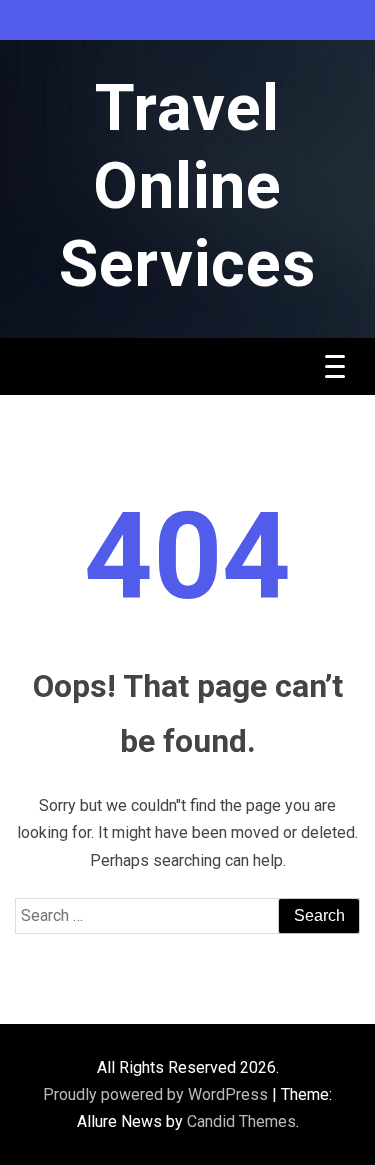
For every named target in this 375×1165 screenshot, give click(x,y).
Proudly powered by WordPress (157, 1094)
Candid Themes (241, 1121)
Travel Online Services (187, 186)
